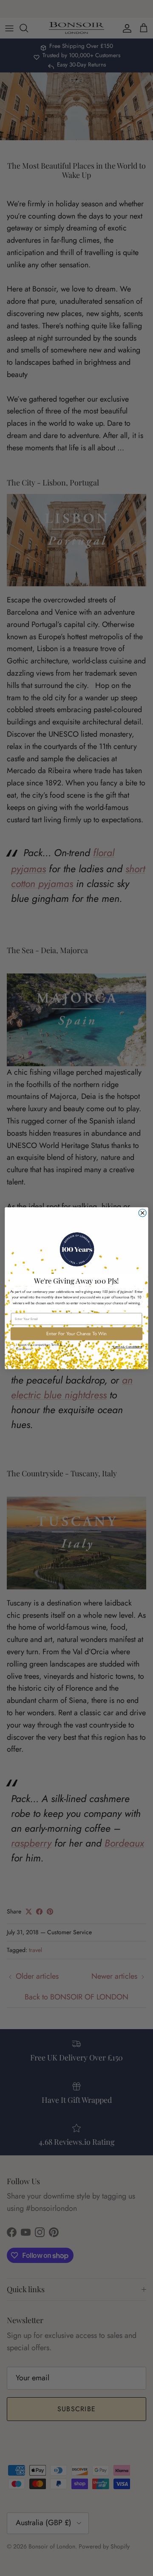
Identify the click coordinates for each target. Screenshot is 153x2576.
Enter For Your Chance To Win (76, 1334)
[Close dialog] (142, 1213)
